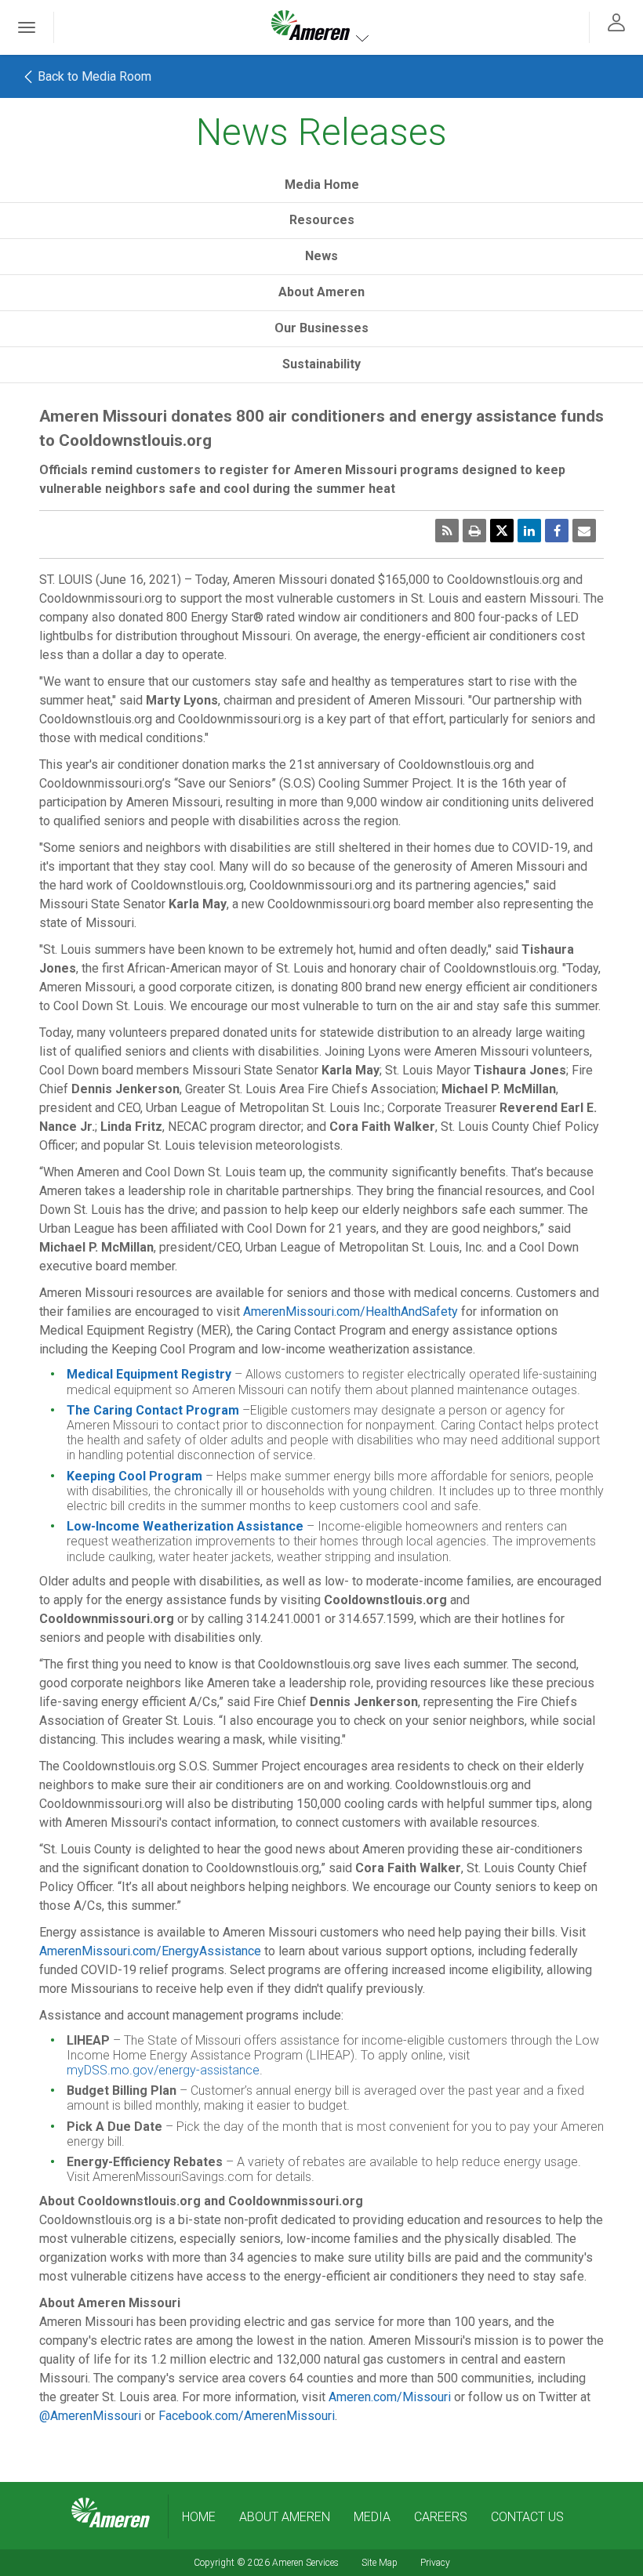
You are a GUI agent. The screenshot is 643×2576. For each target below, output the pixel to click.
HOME (199, 2517)
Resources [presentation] (322, 220)
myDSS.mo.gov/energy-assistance (163, 2070)
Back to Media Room (93, 76)
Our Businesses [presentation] (321, 328)
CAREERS (441, 2517)
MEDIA (372, 2517)
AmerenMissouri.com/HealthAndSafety (351, 1312)
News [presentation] (321, 256)
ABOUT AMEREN (285, 2517)
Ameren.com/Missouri (390, 2397)
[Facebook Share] (557, 531)
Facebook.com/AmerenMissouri (247, 2416)
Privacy (435, 2563)
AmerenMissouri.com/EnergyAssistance (150, 1951)
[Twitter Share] (502, 531)
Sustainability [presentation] (321, 364)
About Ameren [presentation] (321, 292)
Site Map (380, 2563)
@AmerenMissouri (90, 2416)
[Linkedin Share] (529, 531)
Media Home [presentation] (322, 185)
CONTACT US (527, 2517)
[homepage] (111, 2513)
